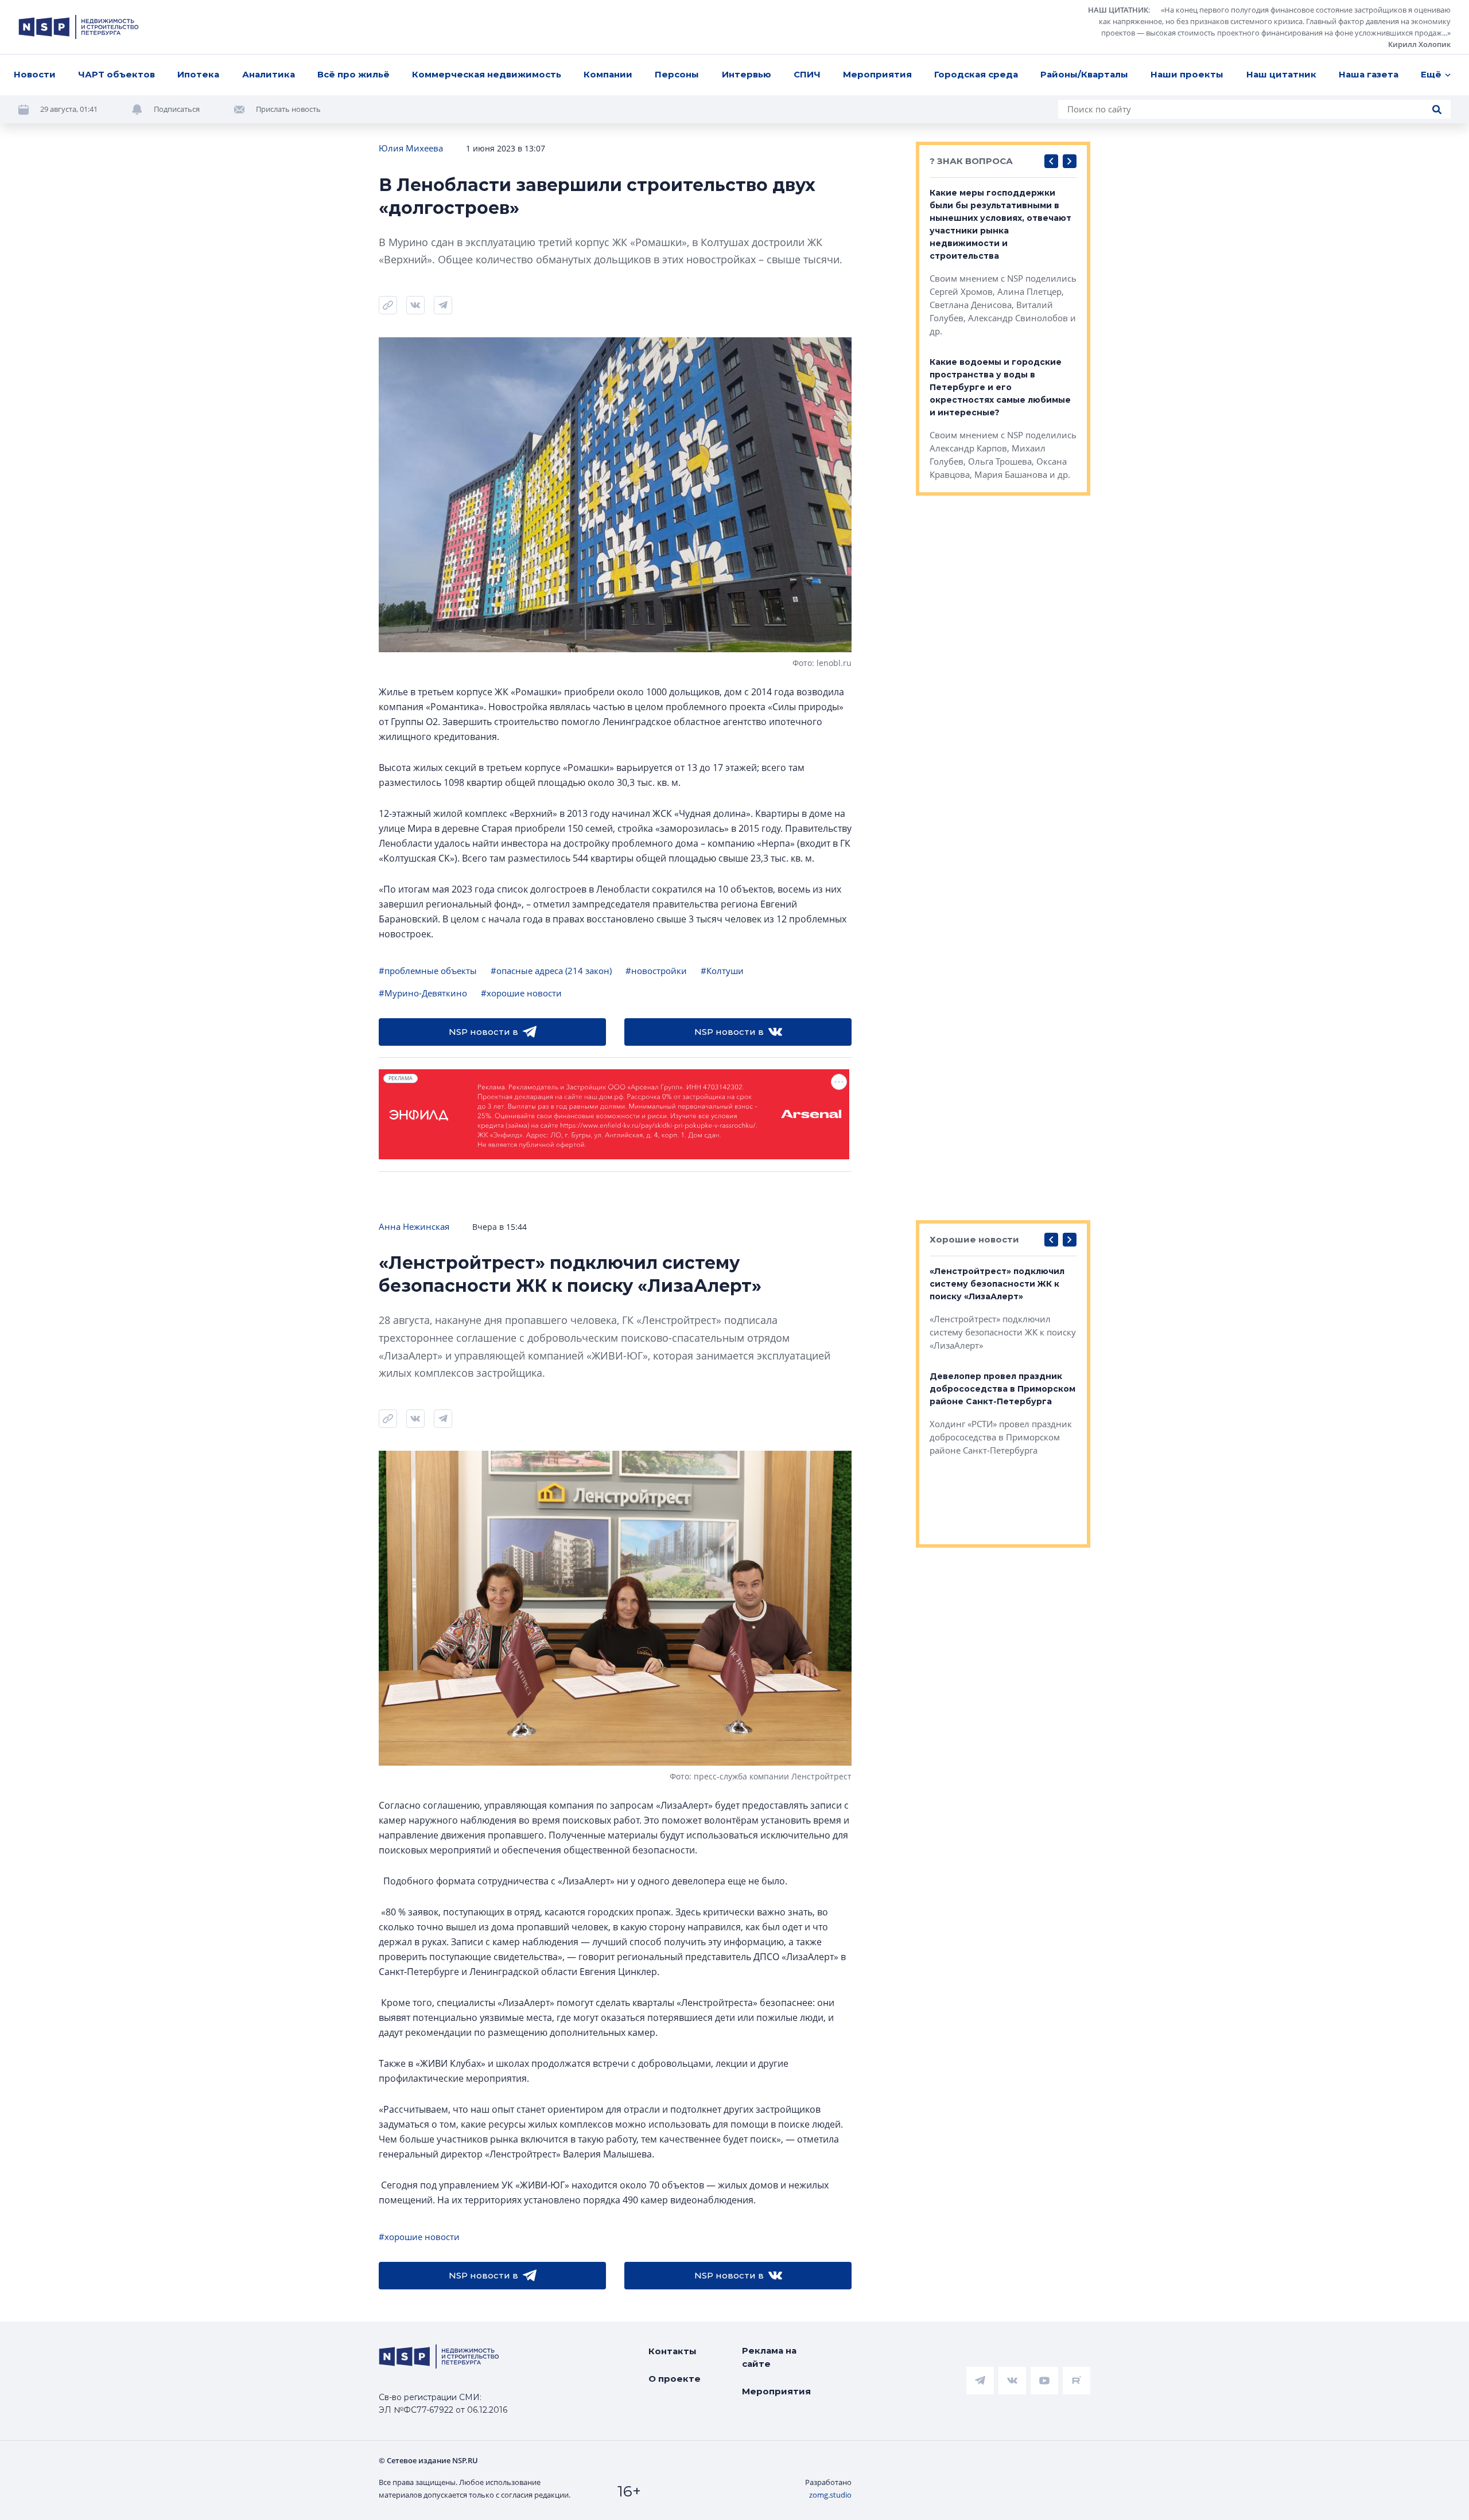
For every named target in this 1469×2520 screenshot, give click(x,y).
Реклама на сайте (769, 2357)
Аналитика (269, 74)
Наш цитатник (1281, 74)
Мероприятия (877, 74)
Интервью (747, 74)
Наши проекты (1187, 74)
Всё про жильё (353, 74)
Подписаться (177, 109)
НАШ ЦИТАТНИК (1118, 10)
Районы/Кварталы (1084, 74)
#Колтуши (722, 971)
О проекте (675, 2379)
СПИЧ (807, 74)
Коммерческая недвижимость (487, 74)
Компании (608, 74)
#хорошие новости (521, 993)
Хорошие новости (974, 1239)
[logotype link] (79, 27)
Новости (35, 74)
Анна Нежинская (414, 1226)
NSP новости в (483, 1032)
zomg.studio (830, 2495)
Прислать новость (288, 109)
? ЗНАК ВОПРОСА (971, 161)
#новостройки (656, 971)
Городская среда (976, 74)
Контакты (673, 2351)
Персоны (677, 74)
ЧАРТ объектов (116, 74)
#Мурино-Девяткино (423, 993)
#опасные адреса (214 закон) (551, 971)
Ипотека (198, 74)
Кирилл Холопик (1419, 44)
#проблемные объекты (428, 971)
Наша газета (1369, 74)
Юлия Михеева (411, 148)
